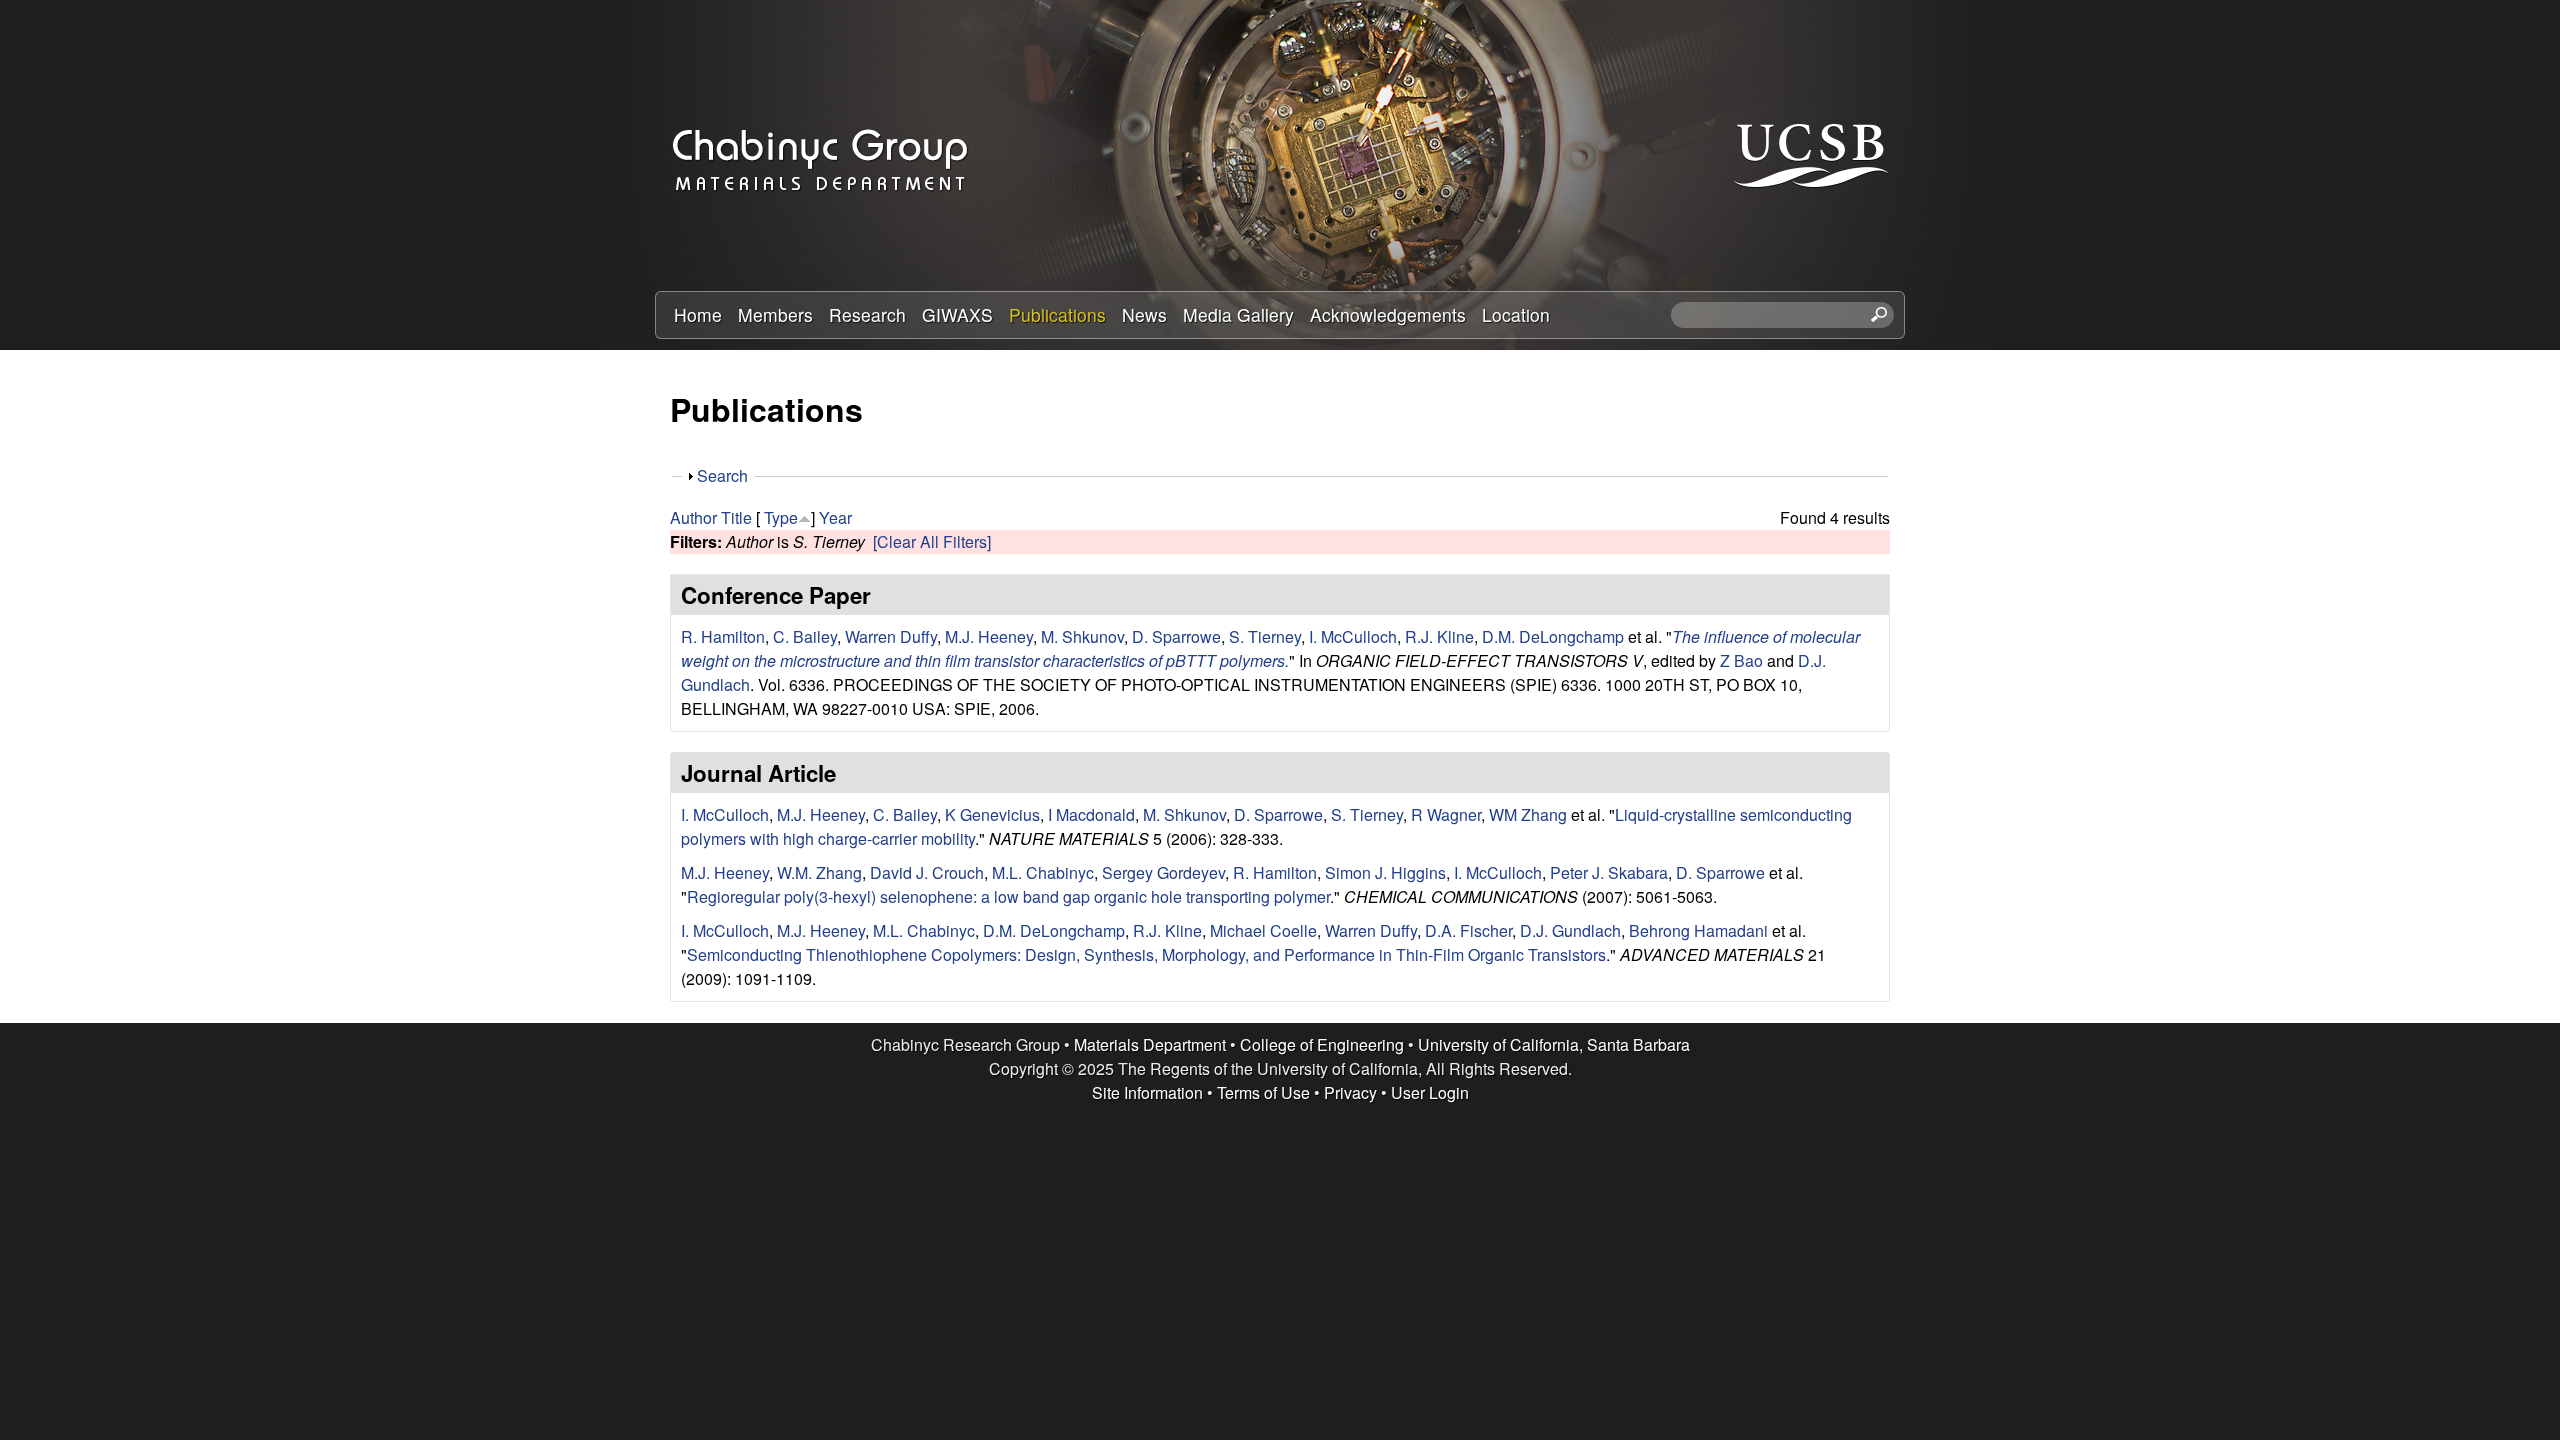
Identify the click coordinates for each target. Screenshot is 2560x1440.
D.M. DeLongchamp (1553, 636)
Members (775, 314)
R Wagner (1446, 814)
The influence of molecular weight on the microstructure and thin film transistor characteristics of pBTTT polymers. (1270, 648)
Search (722, 475)
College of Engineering (1322, 1044)
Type (781, 517)
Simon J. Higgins (1385, 872)
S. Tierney (1265, 636)
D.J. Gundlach (1570, 930)
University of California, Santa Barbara (1554, 1044)
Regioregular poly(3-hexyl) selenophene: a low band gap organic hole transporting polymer (1008, 896)
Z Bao (1741, 660)
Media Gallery (1238, 314)
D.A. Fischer (1468, 930)
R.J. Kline (1439, 636)
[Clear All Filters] (932, 541)
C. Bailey (805, 636)
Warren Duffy (891, 636)
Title (736, 517)
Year (835, 517)
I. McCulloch (1353, 636)
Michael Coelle (1263, 930)
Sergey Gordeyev (1163, 872)
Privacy (1350, 1092)
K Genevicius (992, 814)
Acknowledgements (1388, 314)
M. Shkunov (1082, 636)
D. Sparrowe (1176, 636)
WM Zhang (1528, 814)
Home (698, 314)
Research (867, 314)
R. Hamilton (723, 636)
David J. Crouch (927, 872)
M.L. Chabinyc (1043, 872)
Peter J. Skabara (1609, 872)
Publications (1057, 314)
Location (1516, 314)
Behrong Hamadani (1698, 930)
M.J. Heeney (989, 636)
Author (693, 517)
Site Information (1147, 1092)
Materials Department (1150, 1044)
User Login (1430, 1092)
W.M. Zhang (819, 872)
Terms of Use (1263, 1092)
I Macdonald (1091, 814)
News (1144, 314)
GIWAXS (957, 314)
